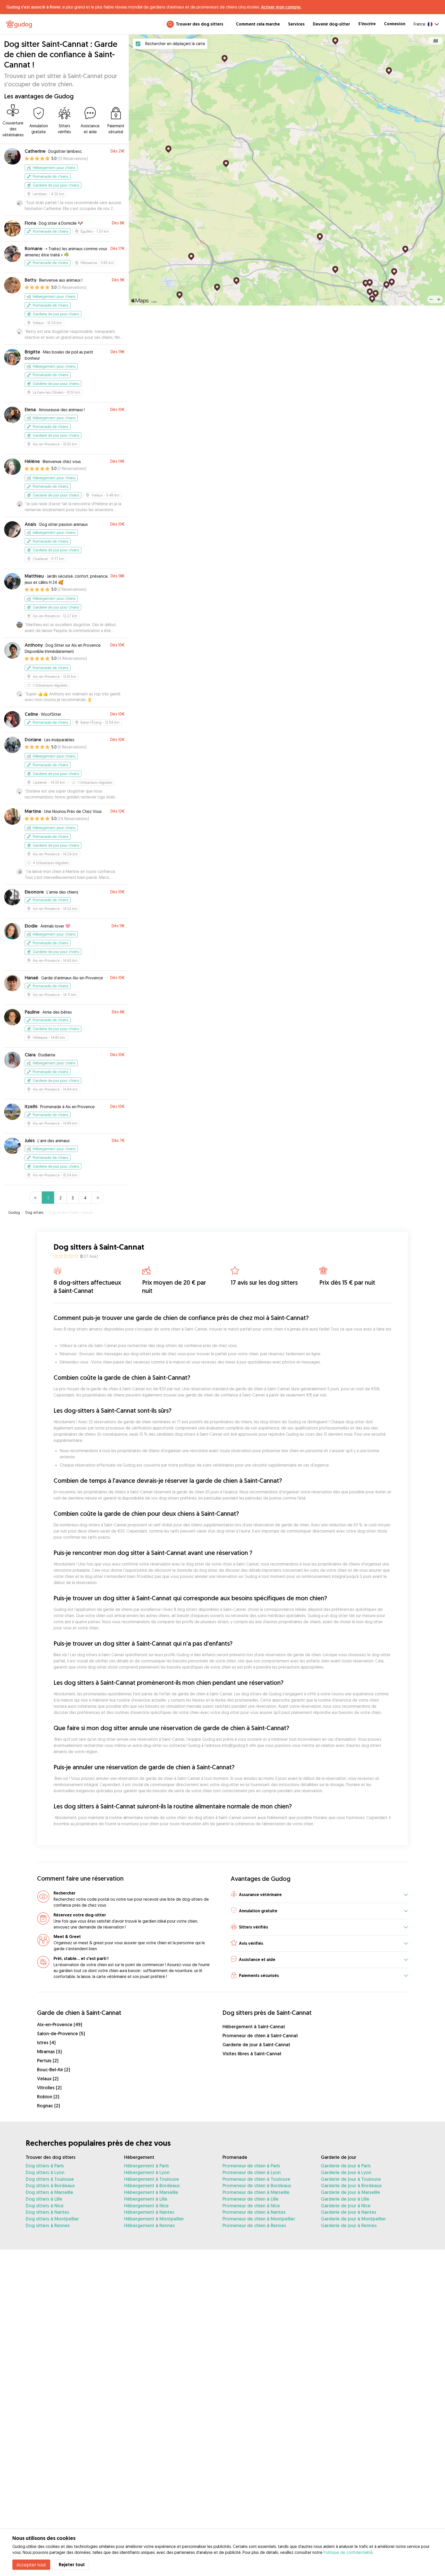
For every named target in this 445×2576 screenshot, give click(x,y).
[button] (319, 1895)
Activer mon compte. (281, 7)
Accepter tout (31, 2565)
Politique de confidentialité (348, 2552)
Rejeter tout (72, 2565)
